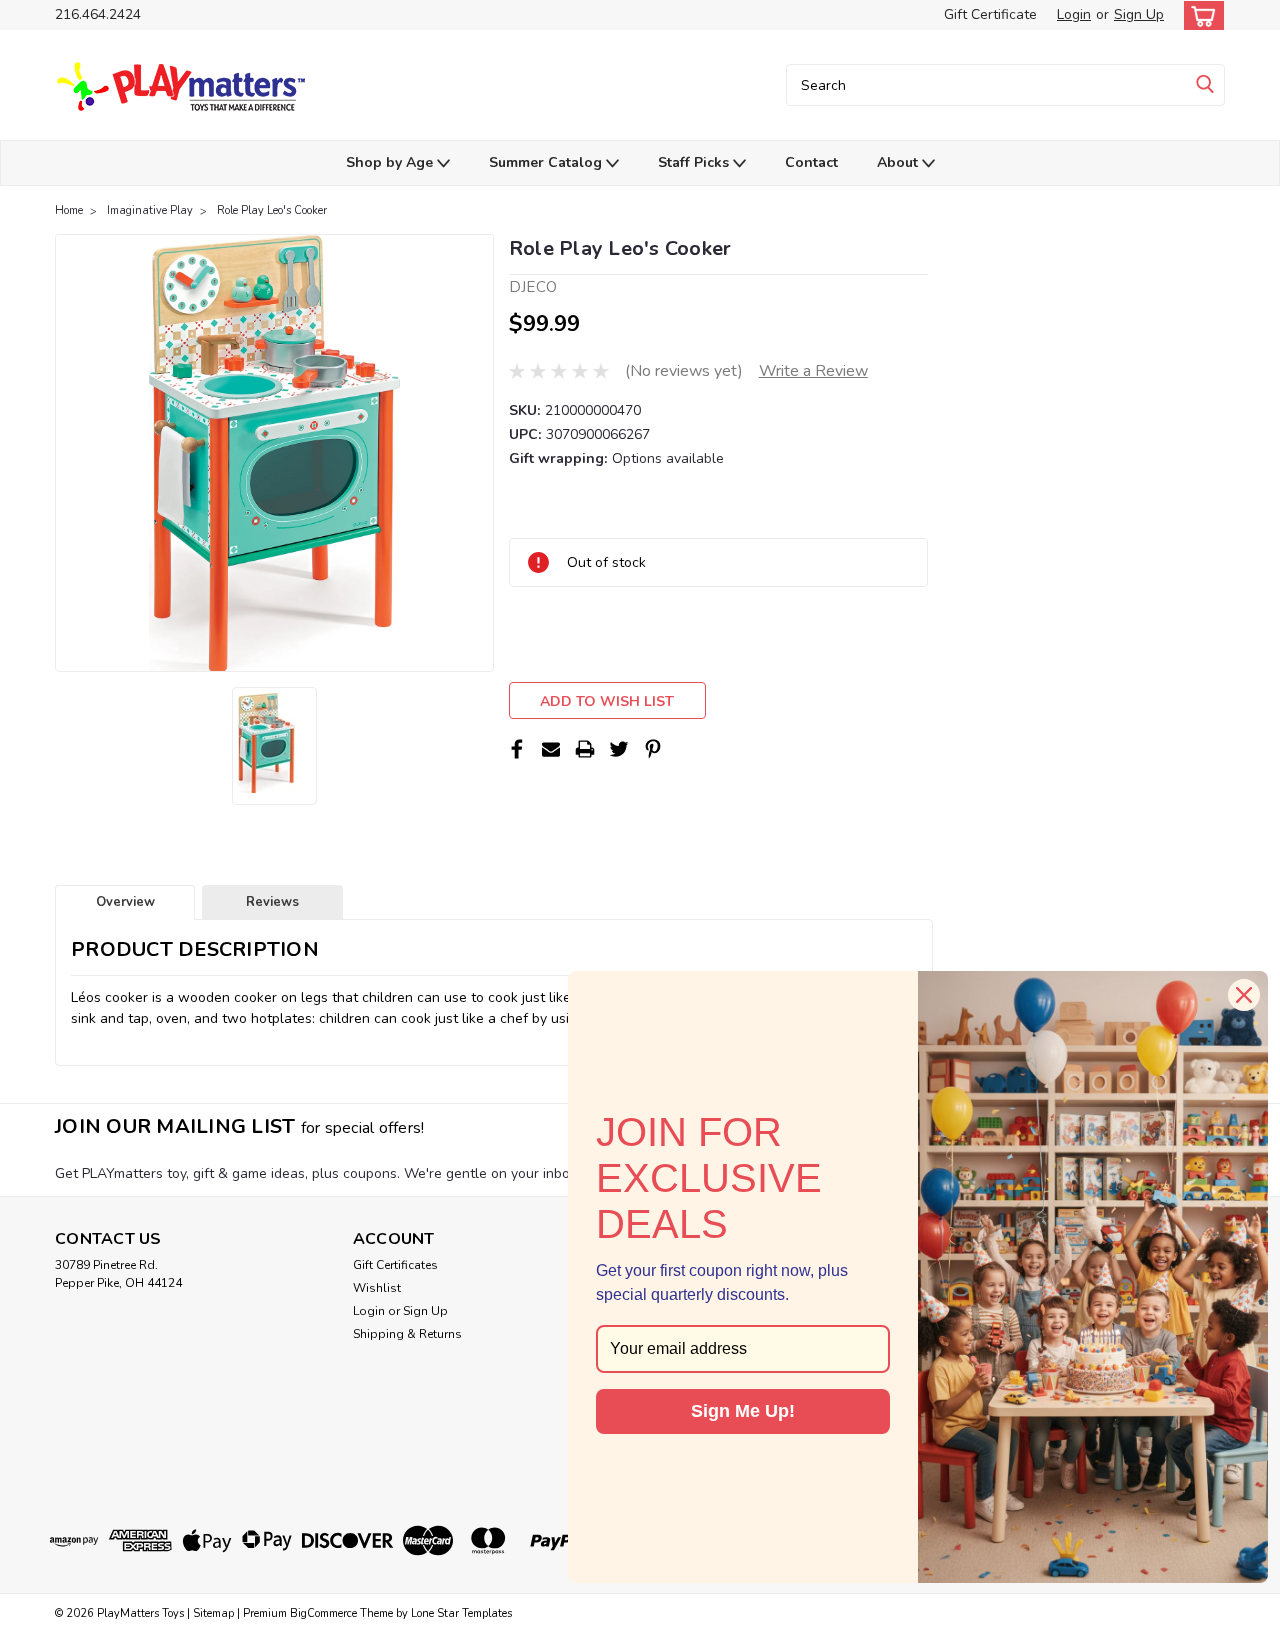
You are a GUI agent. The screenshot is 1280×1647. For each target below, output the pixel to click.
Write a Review (813, 371)
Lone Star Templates (461, 1613)
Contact (811, 162)
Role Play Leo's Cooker (272, 210)
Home (69, 210)
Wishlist (377, 1288)
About (899, 162)
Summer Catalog (547, 162)
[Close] (1244, 995)
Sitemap (213, 1613)
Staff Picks (695, 162)
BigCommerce (323, 1613)
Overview (125, 902)
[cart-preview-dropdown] (1199, 15)
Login (1074, 14)
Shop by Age (391, 162)
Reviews (272, 902)
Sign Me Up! (743, 1411)
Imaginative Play (150, 210)
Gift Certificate (990, 14)
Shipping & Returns (407, 1334)
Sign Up (1139, 14)
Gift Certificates (395, 1265)
